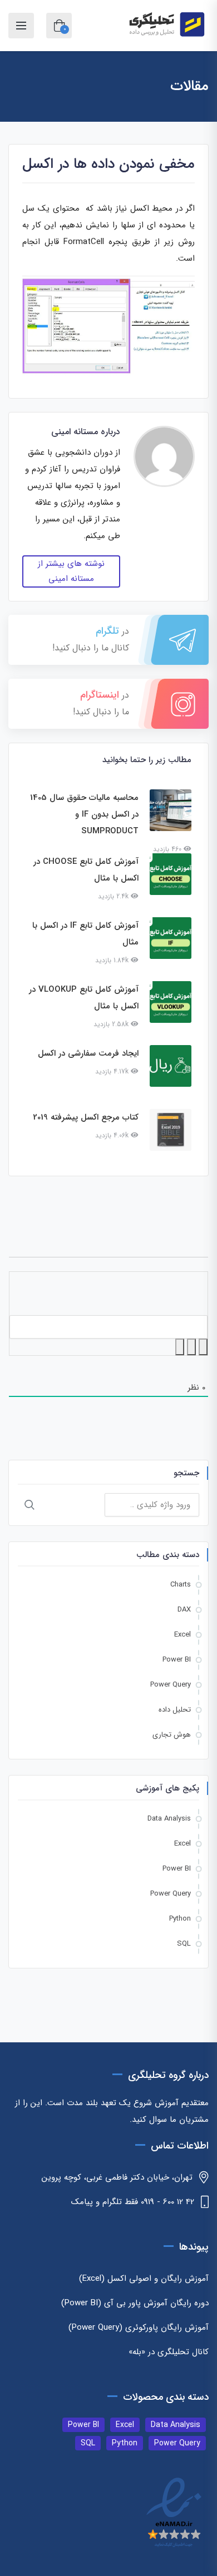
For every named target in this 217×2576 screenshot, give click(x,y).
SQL (184, 1944)
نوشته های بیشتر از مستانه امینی (71, 571)
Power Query (171, 1685)
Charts (181, 1585)
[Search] (29, 1505)
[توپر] (203, 1347)
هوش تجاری (172, 1735)
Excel (183, 1635)
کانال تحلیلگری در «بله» (169, 2352)
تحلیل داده (175, 1710)
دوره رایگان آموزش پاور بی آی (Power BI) (135, 2303)
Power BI (177, 1660)
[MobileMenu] (21, 26)
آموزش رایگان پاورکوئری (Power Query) (139, 2328)
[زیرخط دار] (180, 1347)
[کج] (191, 1347)
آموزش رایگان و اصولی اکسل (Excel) (144, 2279)
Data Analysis (169, 1819)
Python (180, 1919)
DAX (184, 1610)
